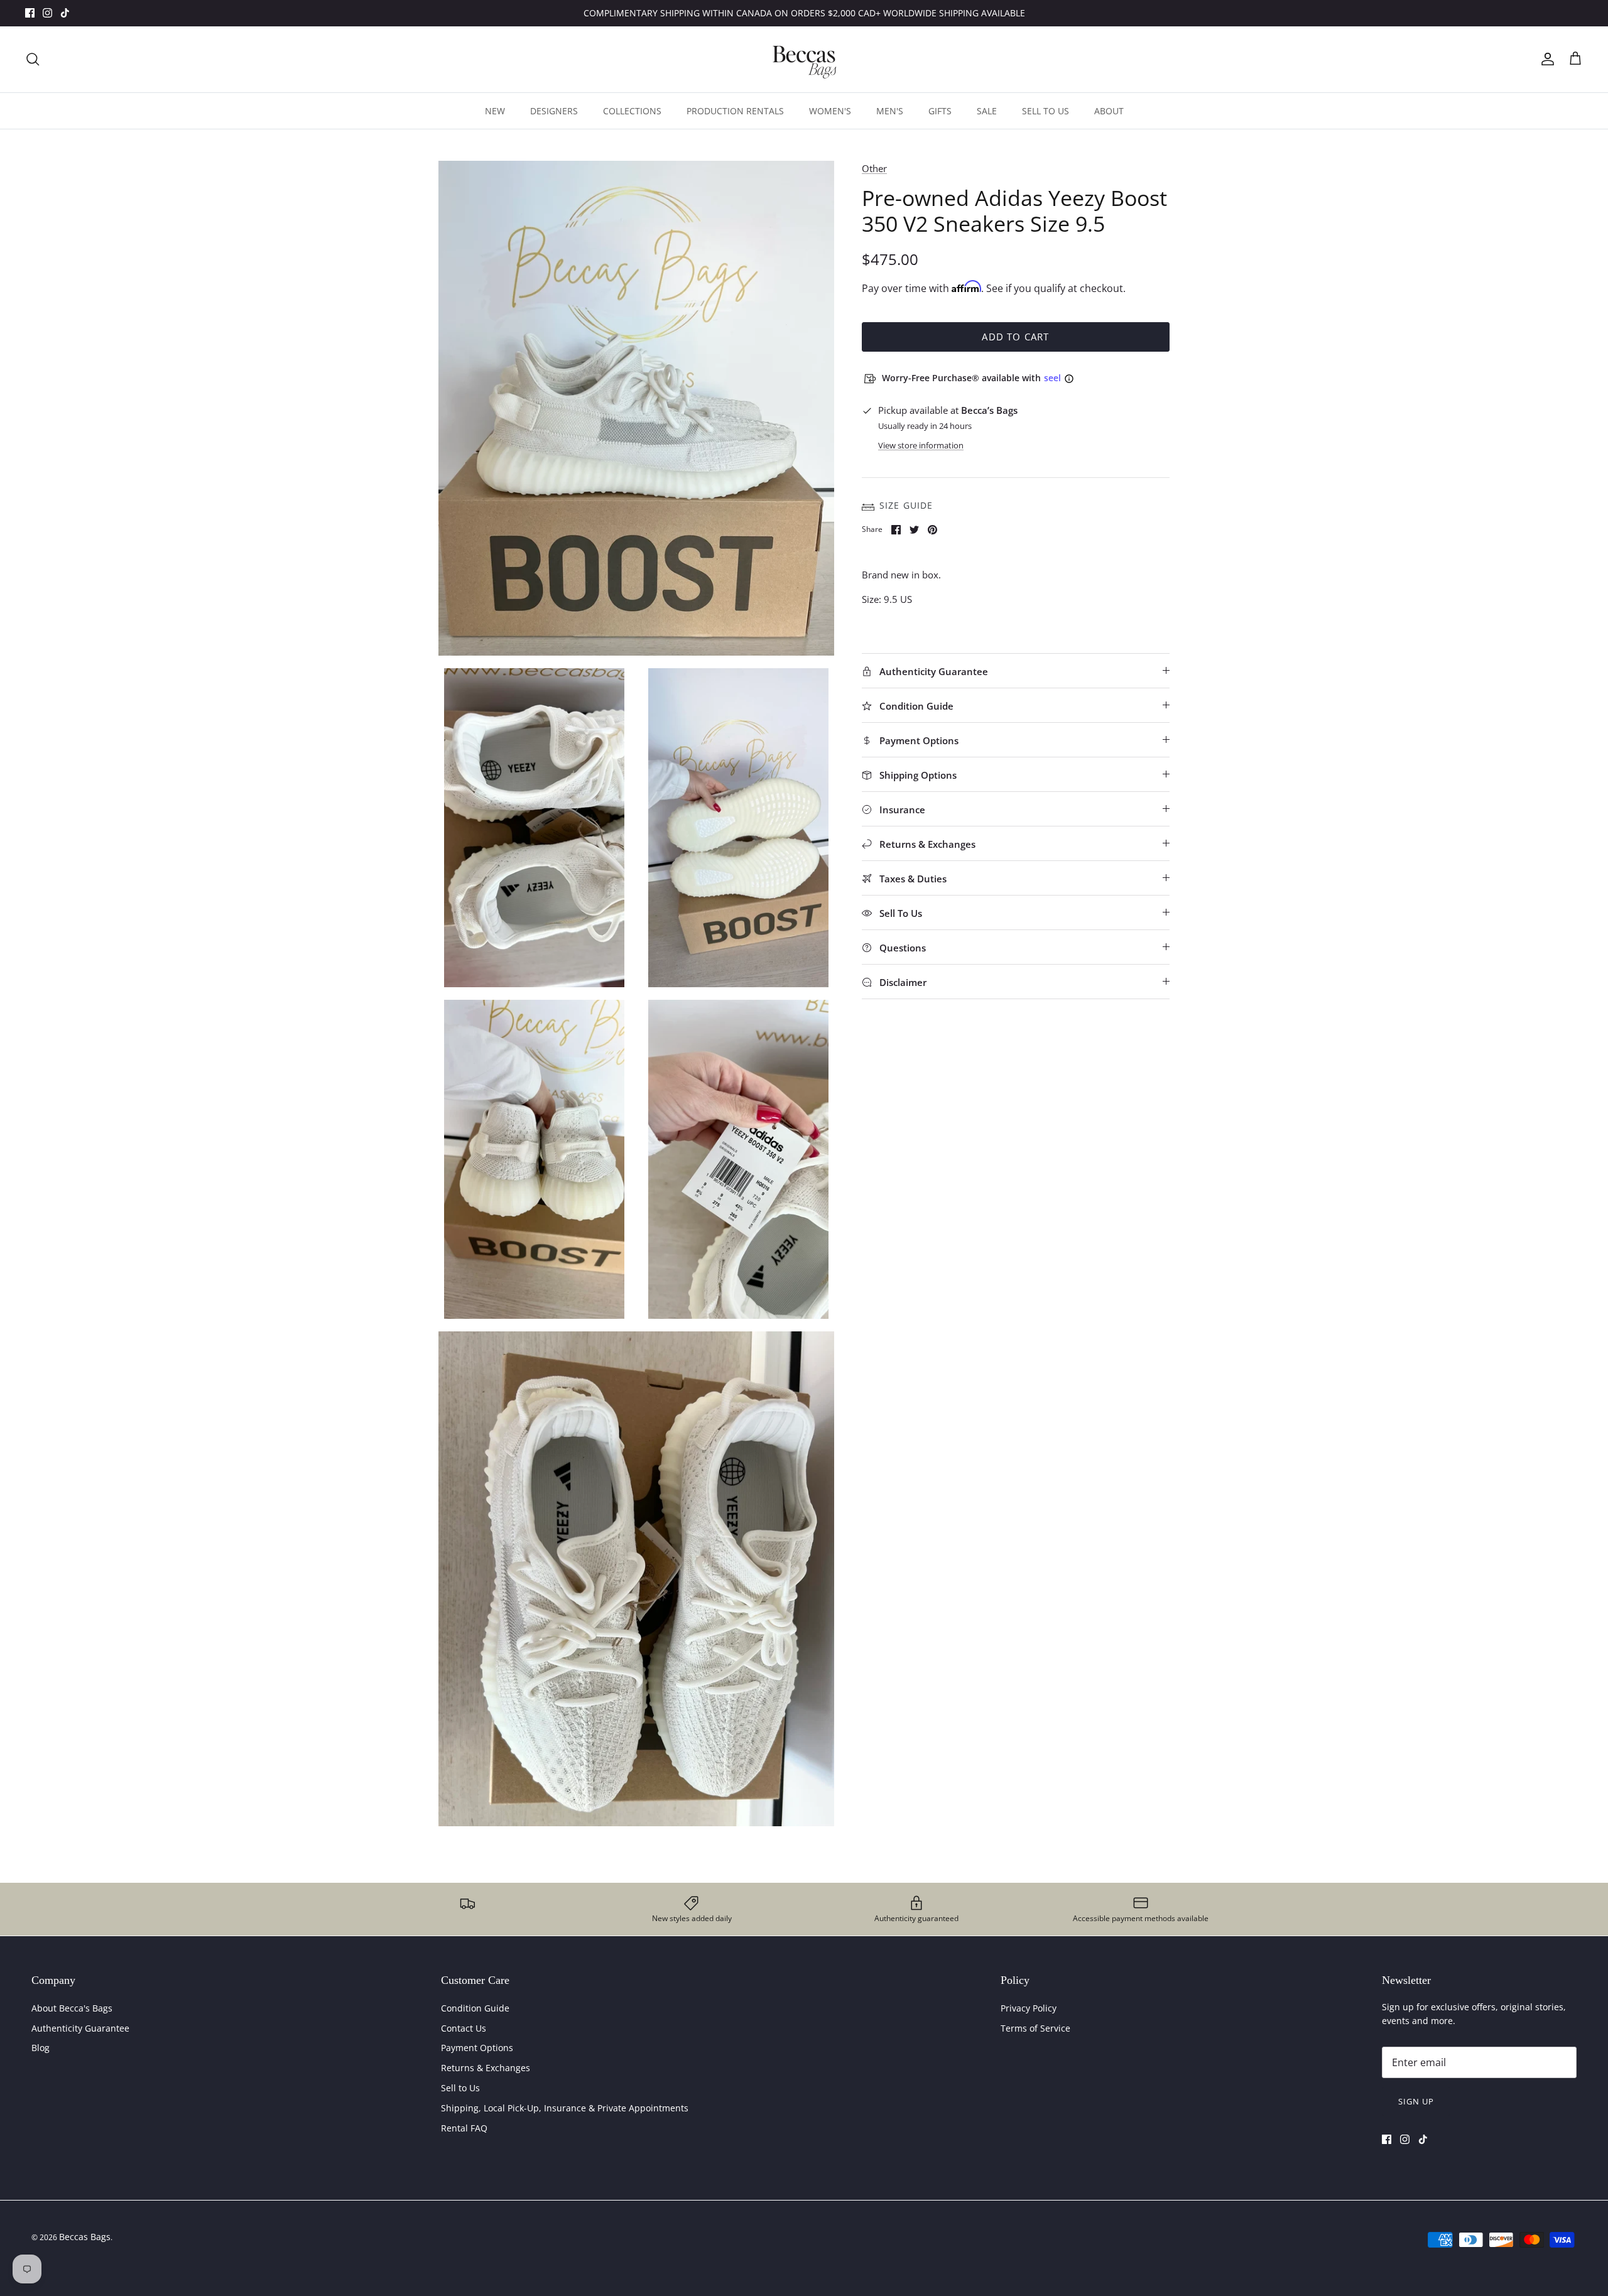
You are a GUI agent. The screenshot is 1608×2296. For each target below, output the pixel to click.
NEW (495, 111)
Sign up (1416, 2101)
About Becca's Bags (72, 2008)
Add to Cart (1015, 337)
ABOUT (1109, 111)
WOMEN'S (830, 111)
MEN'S (890, 111)
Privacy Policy (1029, 2008)
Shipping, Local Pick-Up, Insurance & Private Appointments (565, 2108)
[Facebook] (30, 13)
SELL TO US (1046, 111)
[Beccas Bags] (804, 59)
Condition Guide (475, 2008)
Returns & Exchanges (486, 2068)
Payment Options (477, 2048)
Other (874, 168)
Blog (41, 2048)
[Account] (1545, 59)
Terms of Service (1035, 2028)
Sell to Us (460, 2088)
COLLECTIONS (632, 111)
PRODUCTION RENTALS (735, 111)
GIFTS (940, 111)
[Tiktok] (65, 13)
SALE (987, 111)
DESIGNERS (554, 111)
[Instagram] (47, 13)
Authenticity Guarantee (80, 2028)
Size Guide (906, 505)
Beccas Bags (85, 2237)
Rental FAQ (464, 2128)
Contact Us (464, 2028)
